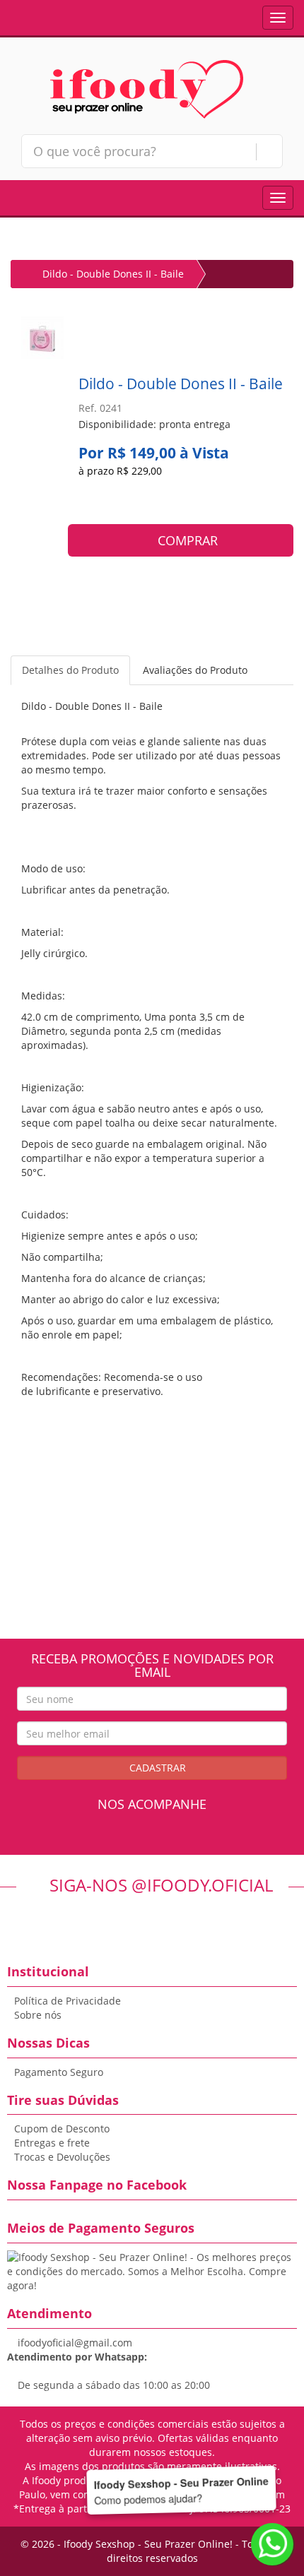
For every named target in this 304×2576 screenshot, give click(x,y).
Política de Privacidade (68, 2001)
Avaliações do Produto (195, 670)
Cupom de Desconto (62, 2129)
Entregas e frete (52, 2143)
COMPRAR (186, 540)
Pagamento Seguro (59, 2072)
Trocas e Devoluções (62, 2157)
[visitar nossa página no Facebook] (139, 1840)
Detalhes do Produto (70, 670)
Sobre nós (38, 2015)
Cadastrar (156, 1768)
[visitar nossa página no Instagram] (165, 1840)
